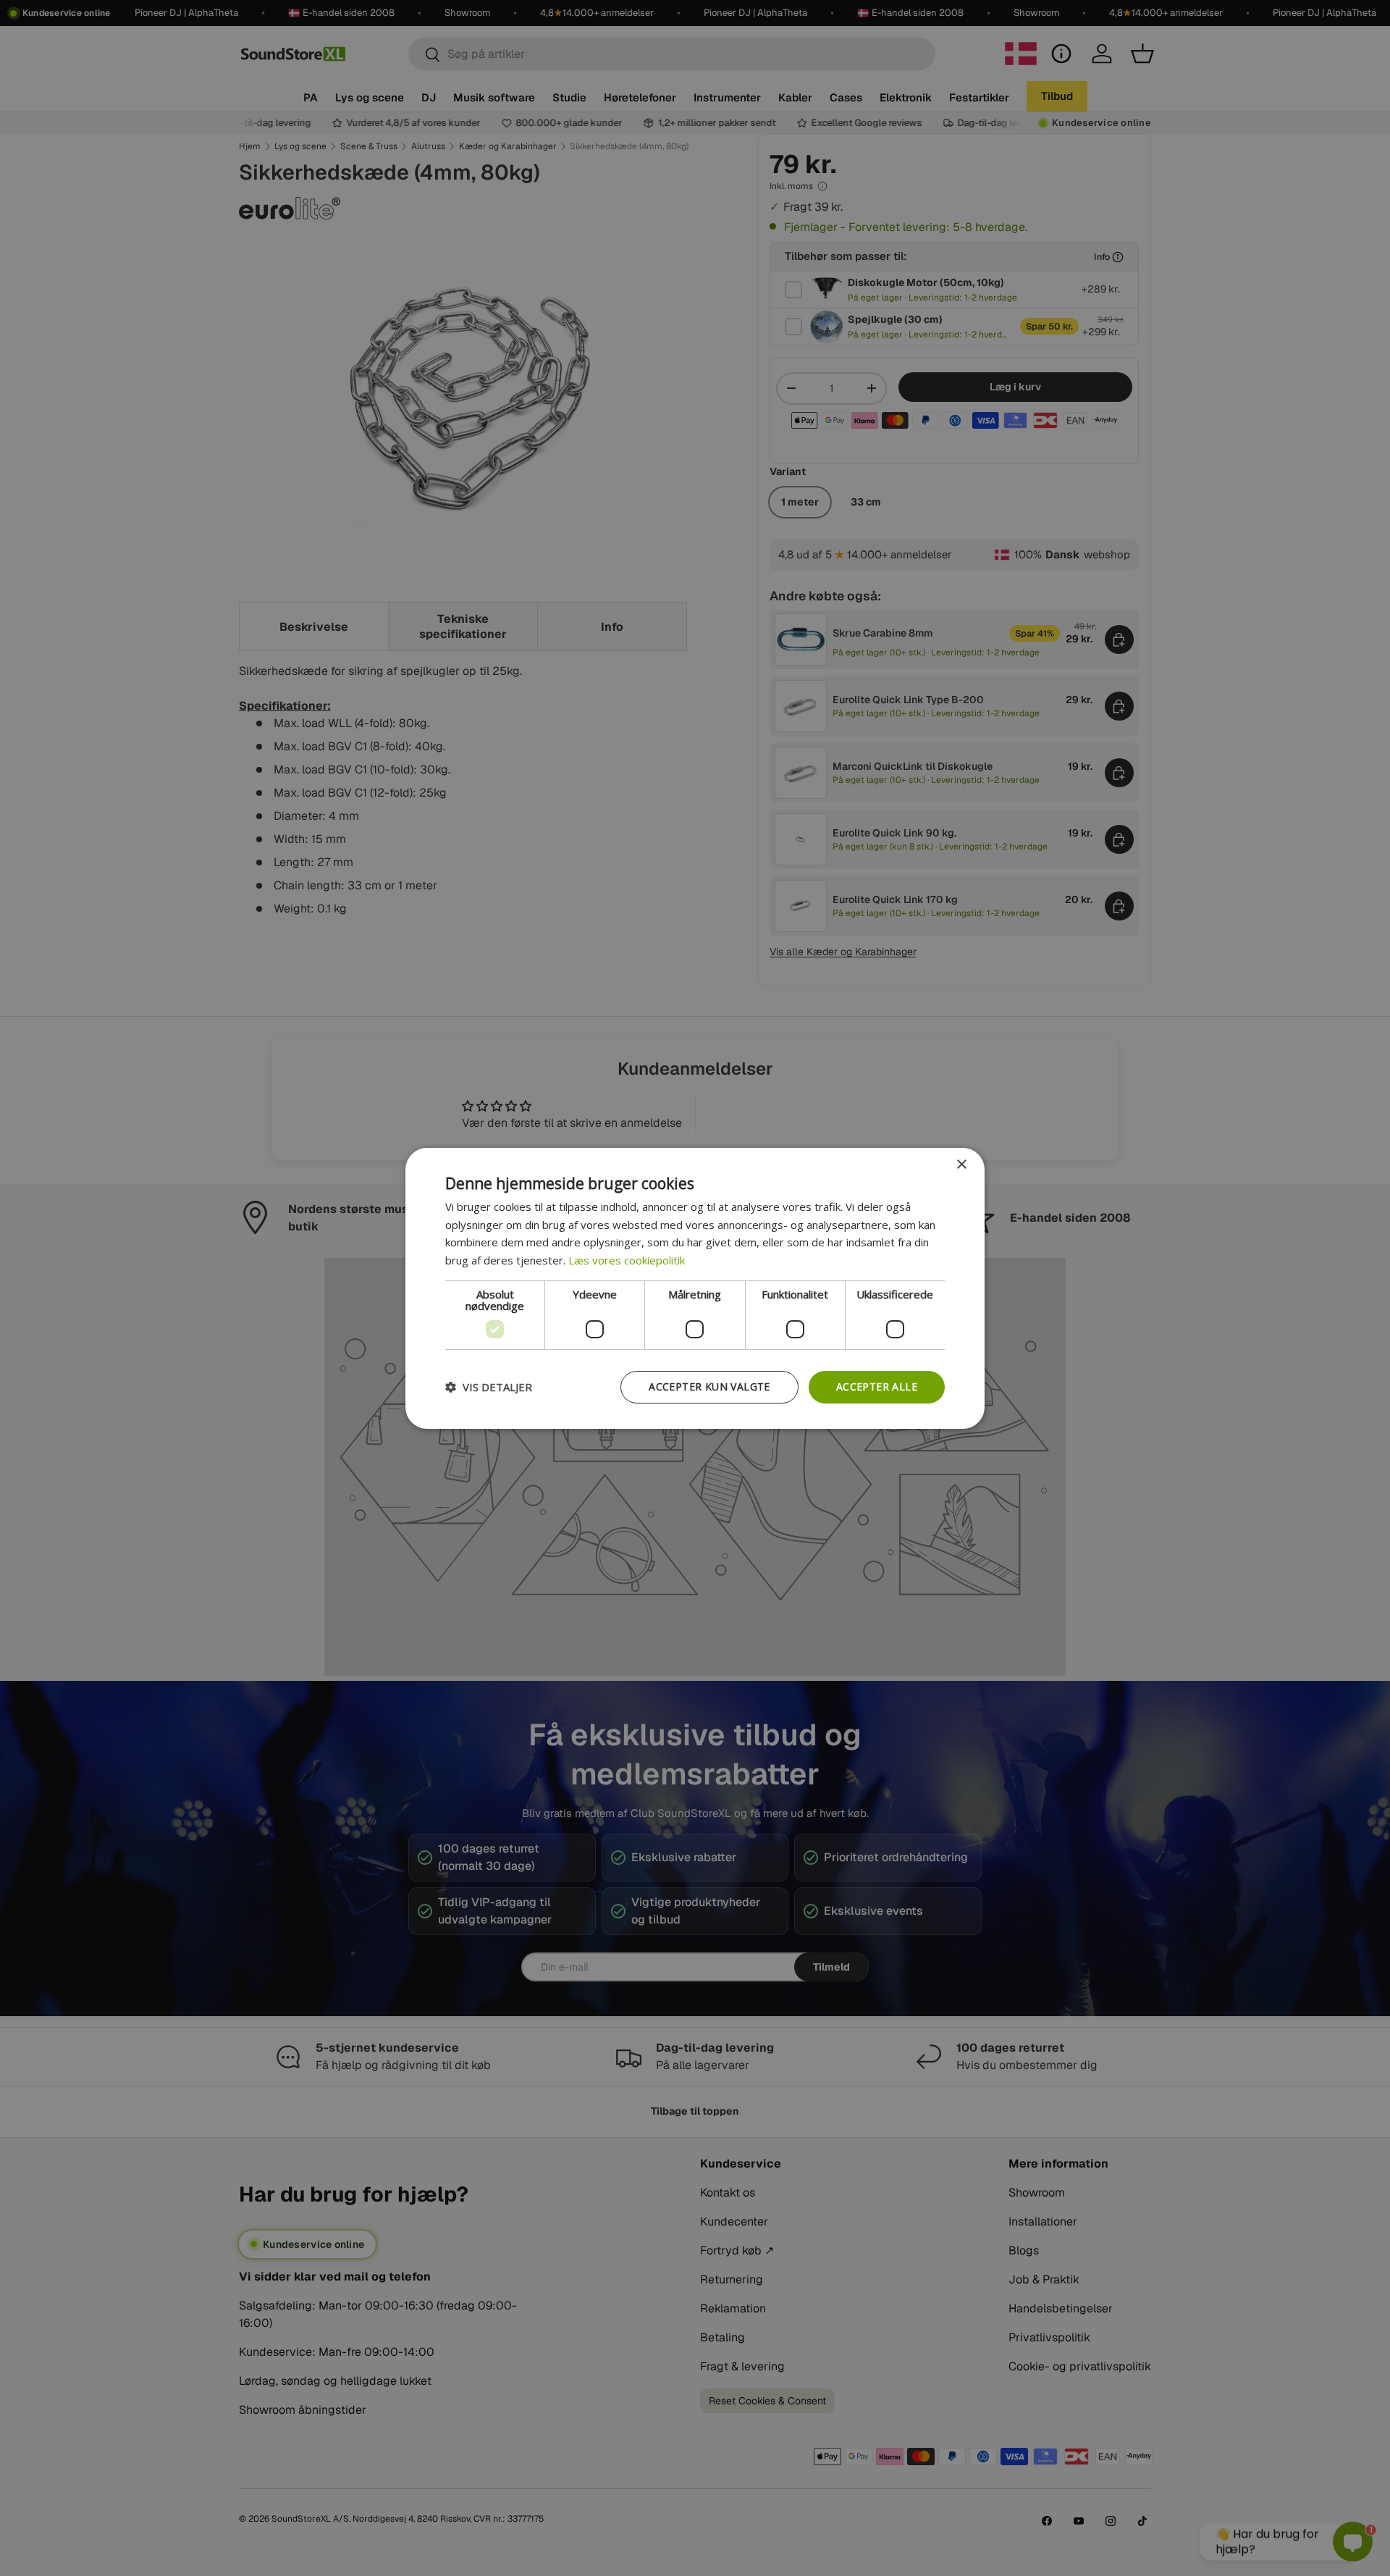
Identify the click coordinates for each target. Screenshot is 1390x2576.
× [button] (961, 1164)
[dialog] (695, 1288)
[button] (489, 1387)
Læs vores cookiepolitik (627, 1260)
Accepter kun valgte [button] (709, 1386)
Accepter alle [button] (877, 1386)
